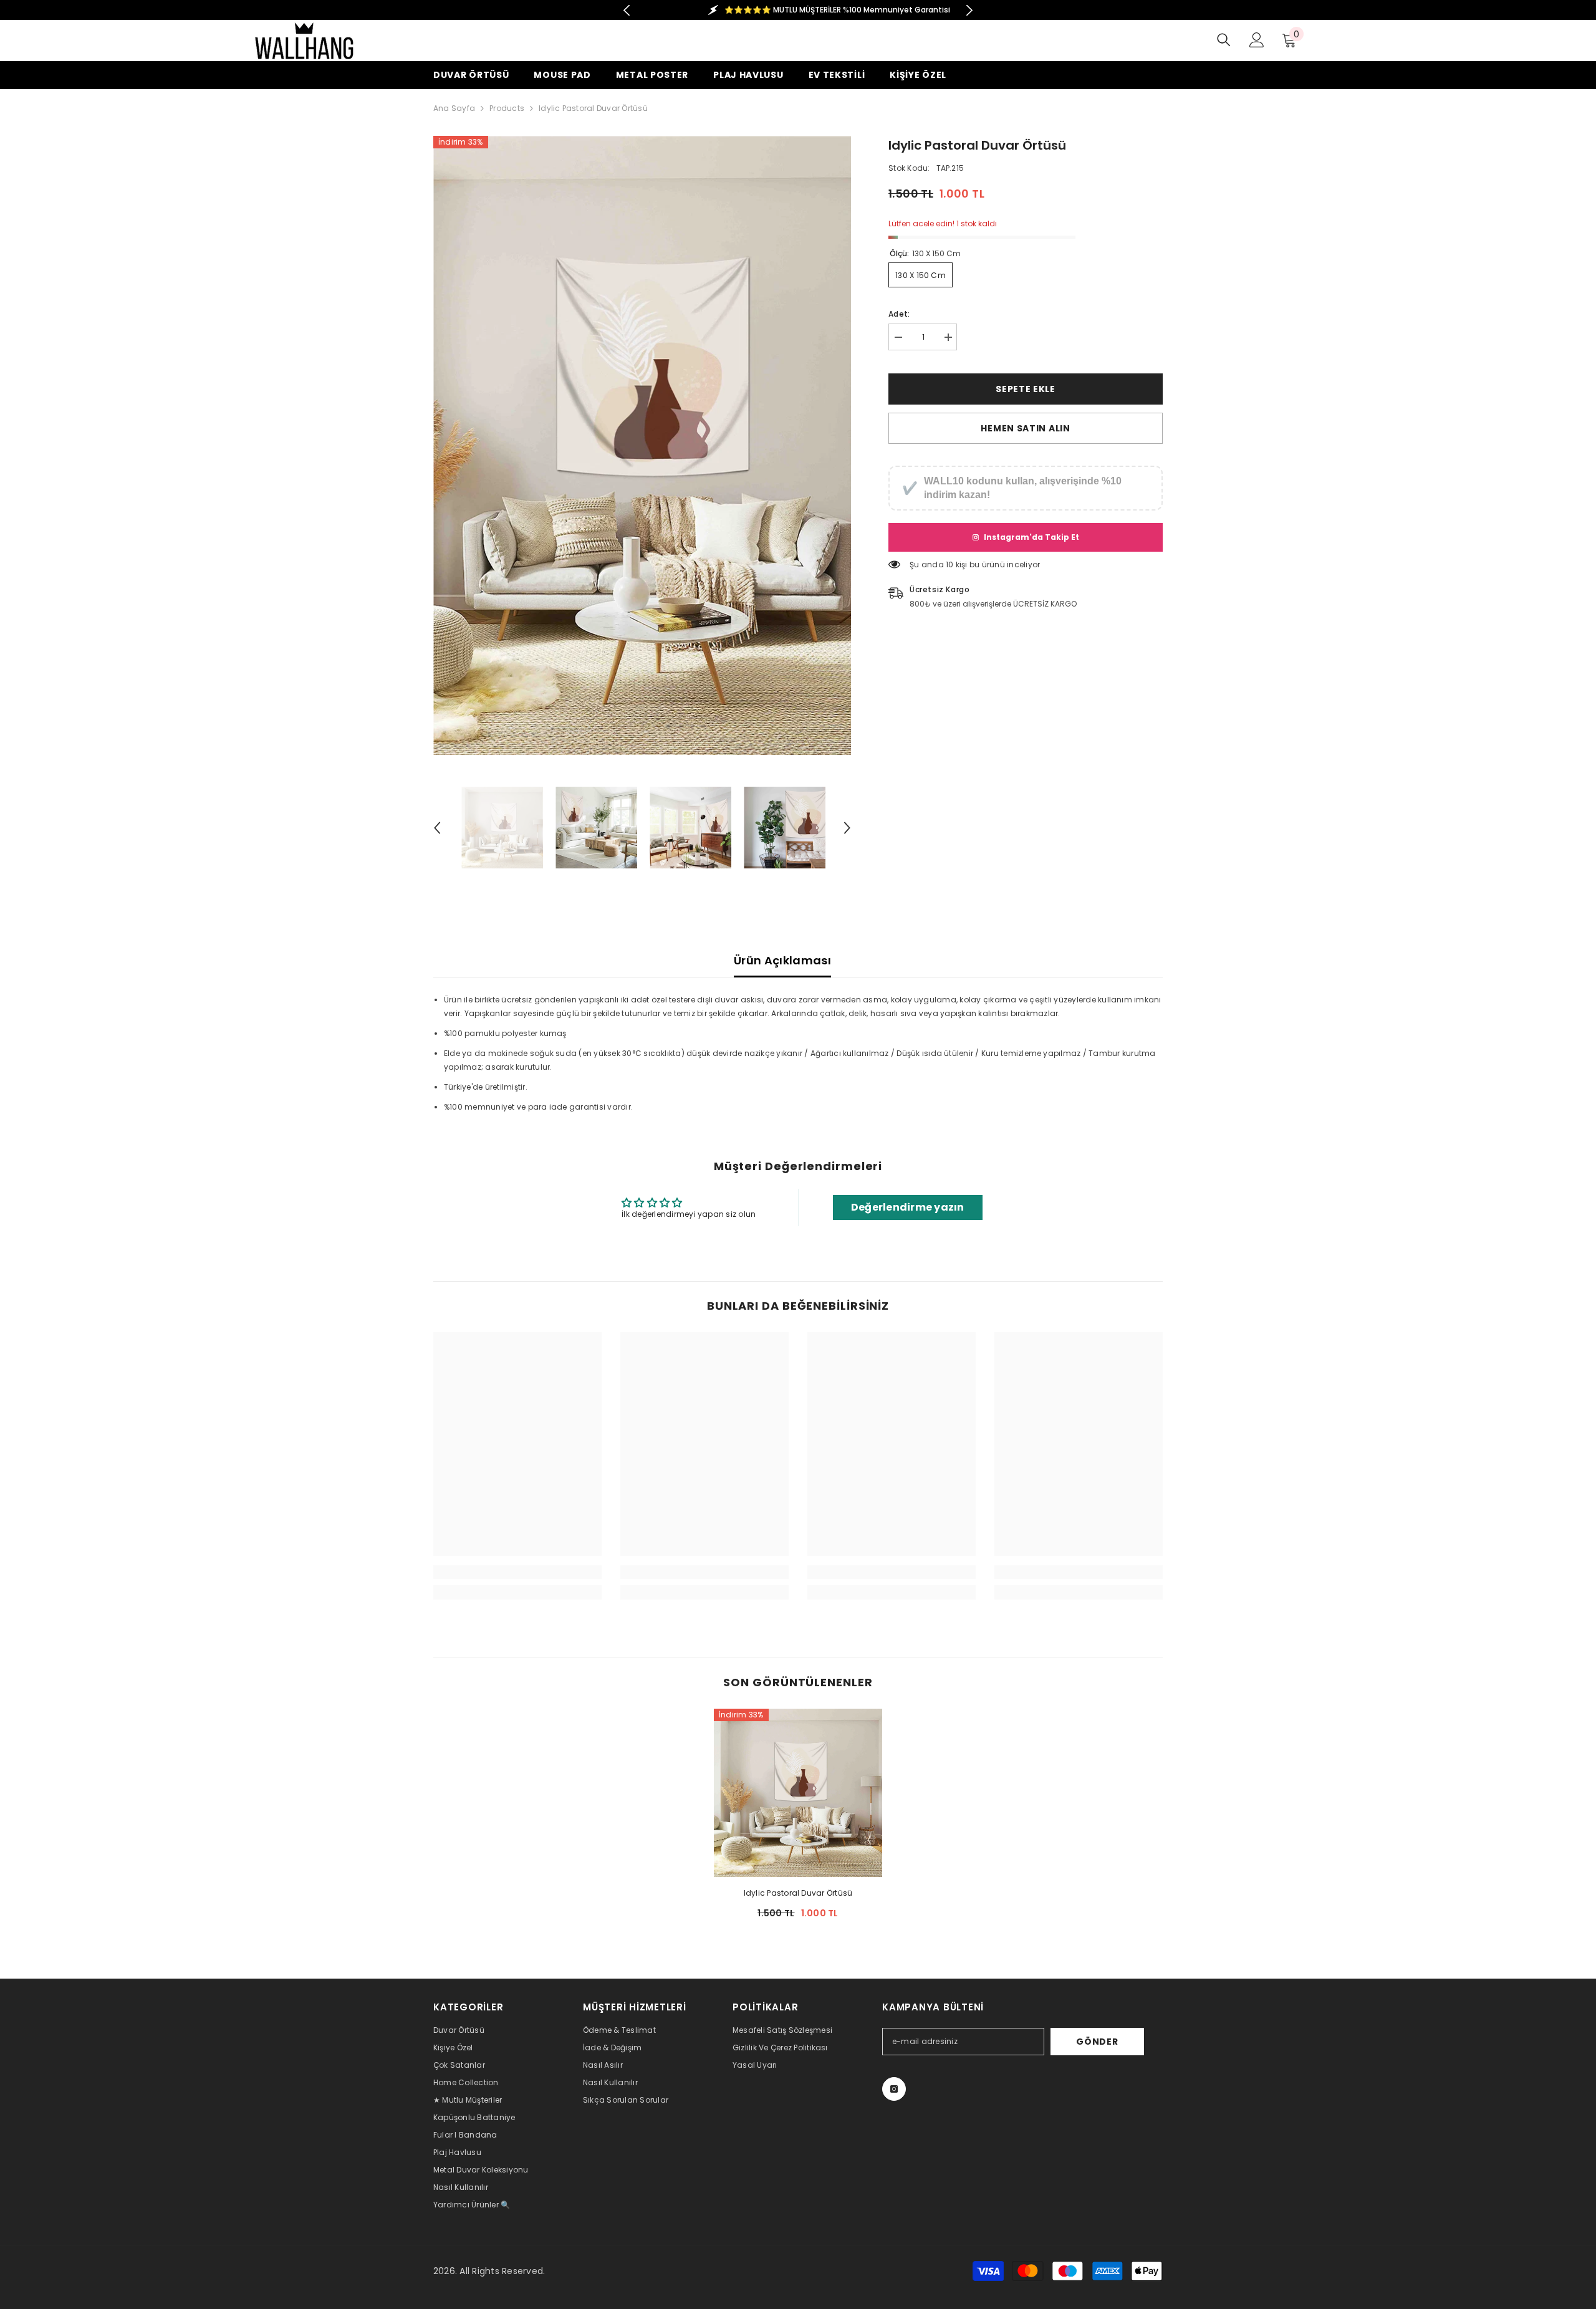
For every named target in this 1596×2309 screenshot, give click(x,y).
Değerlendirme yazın (908, 1207)
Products (507, 108)
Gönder (1097, 2042)
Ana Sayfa (454, 108)
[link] (517, 1572)
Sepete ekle (1026, 389)
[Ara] (1224, 40)
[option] (798, 10)
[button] (437, 828)
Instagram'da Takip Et (1031, 537)
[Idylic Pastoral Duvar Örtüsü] (798, 1793)
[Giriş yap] (1257, 40)
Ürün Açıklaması (782, 960)
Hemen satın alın (1025, 428)
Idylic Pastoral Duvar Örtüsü (798, 1893)
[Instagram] (894, 2089)
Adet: (899, 314)
